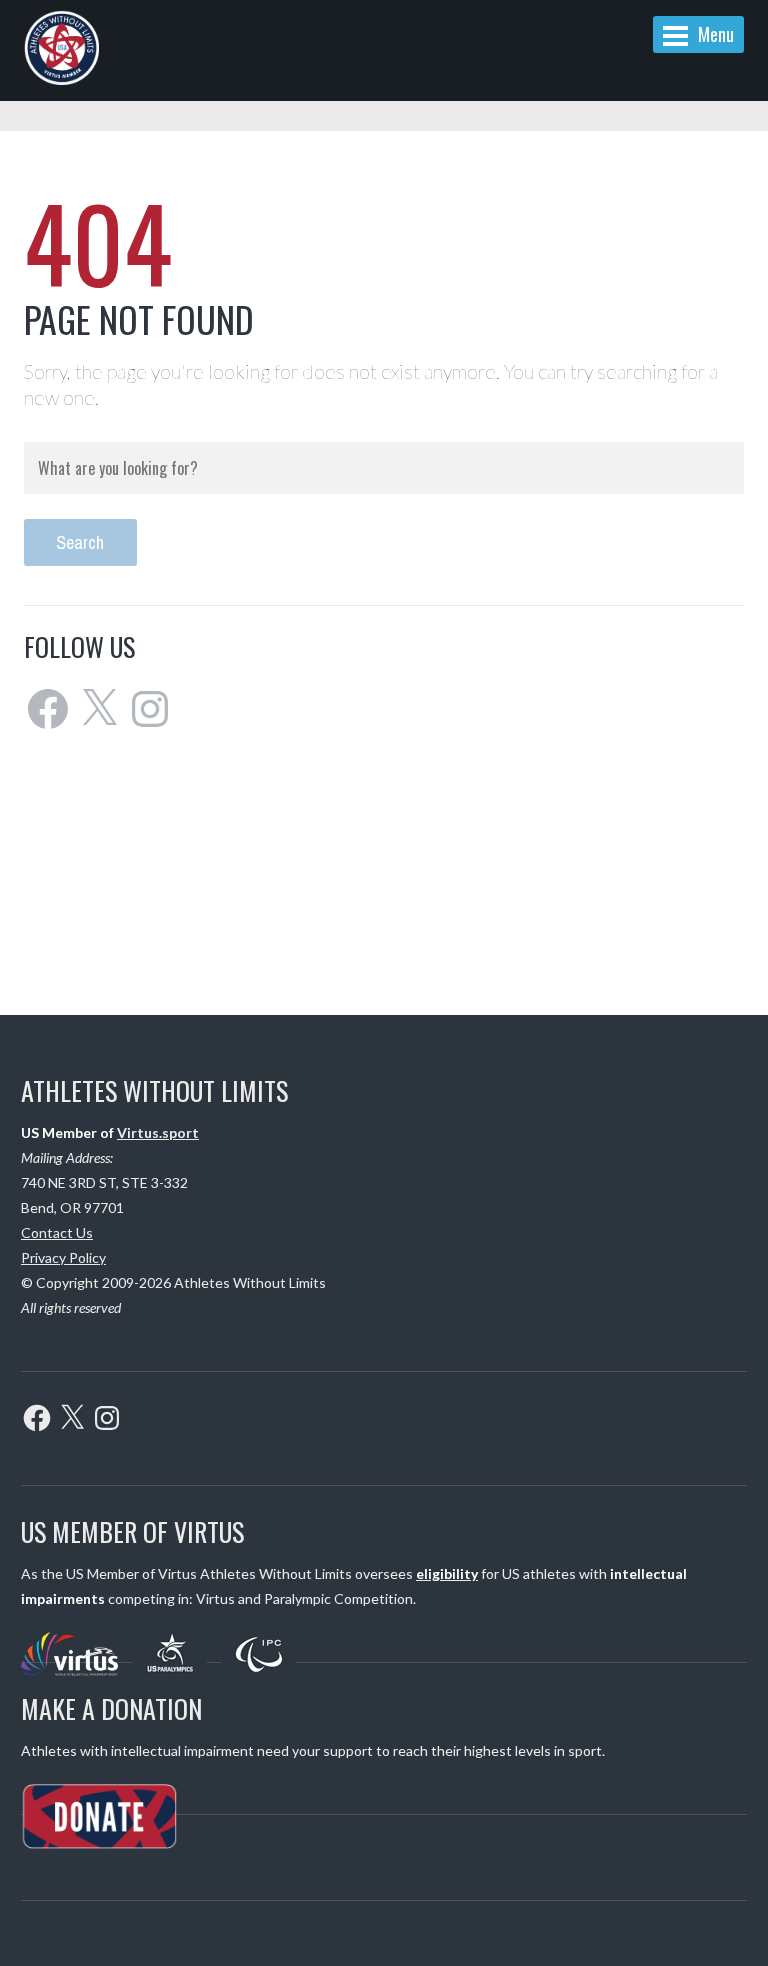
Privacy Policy (63, 1257)
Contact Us (57, 1232)
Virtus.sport (158, 1132)
